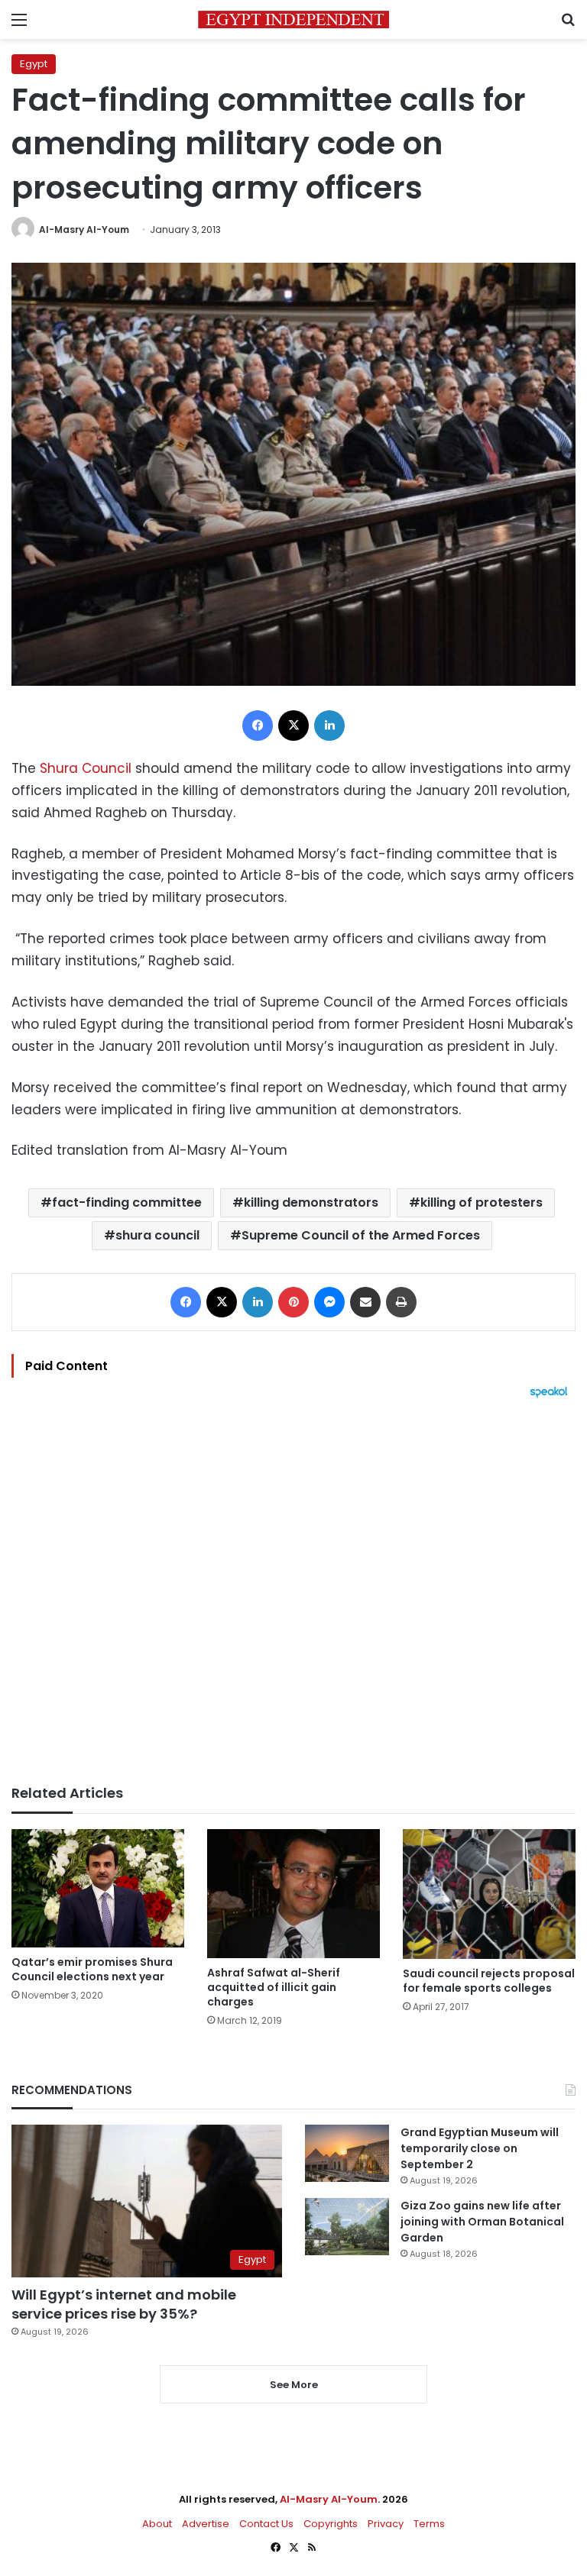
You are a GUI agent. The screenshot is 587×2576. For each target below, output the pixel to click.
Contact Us (266, 2524)
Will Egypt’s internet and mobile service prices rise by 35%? (124, 2304)
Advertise (206, 2524)
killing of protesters (482, 1202)
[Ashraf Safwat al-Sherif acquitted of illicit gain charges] (293, 1894)
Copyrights (331, 2524)
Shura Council (86, 768)
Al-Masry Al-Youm (84, 229)
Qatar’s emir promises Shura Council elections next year (92, 1969)
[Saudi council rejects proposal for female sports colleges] (489, 1894)
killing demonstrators (311, 1202)
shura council (157, 1235)
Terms (429, 2524)
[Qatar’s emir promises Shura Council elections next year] (98, 1888)
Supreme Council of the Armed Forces (361, 1235)
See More (294, 2385)
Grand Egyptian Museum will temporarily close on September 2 (480, 2148)
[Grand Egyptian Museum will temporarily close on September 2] (347, 2153)
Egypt (34, 64)
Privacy (386, 2524)
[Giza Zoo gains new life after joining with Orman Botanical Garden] (347, 2227)
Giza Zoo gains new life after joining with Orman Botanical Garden (482, 2222)
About (157, 2524)
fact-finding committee (127, 1202)
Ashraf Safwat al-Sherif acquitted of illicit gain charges (274, 1987)
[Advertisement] (293, 1592)
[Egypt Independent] (293, 19)
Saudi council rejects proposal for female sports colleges (489, 1981)
